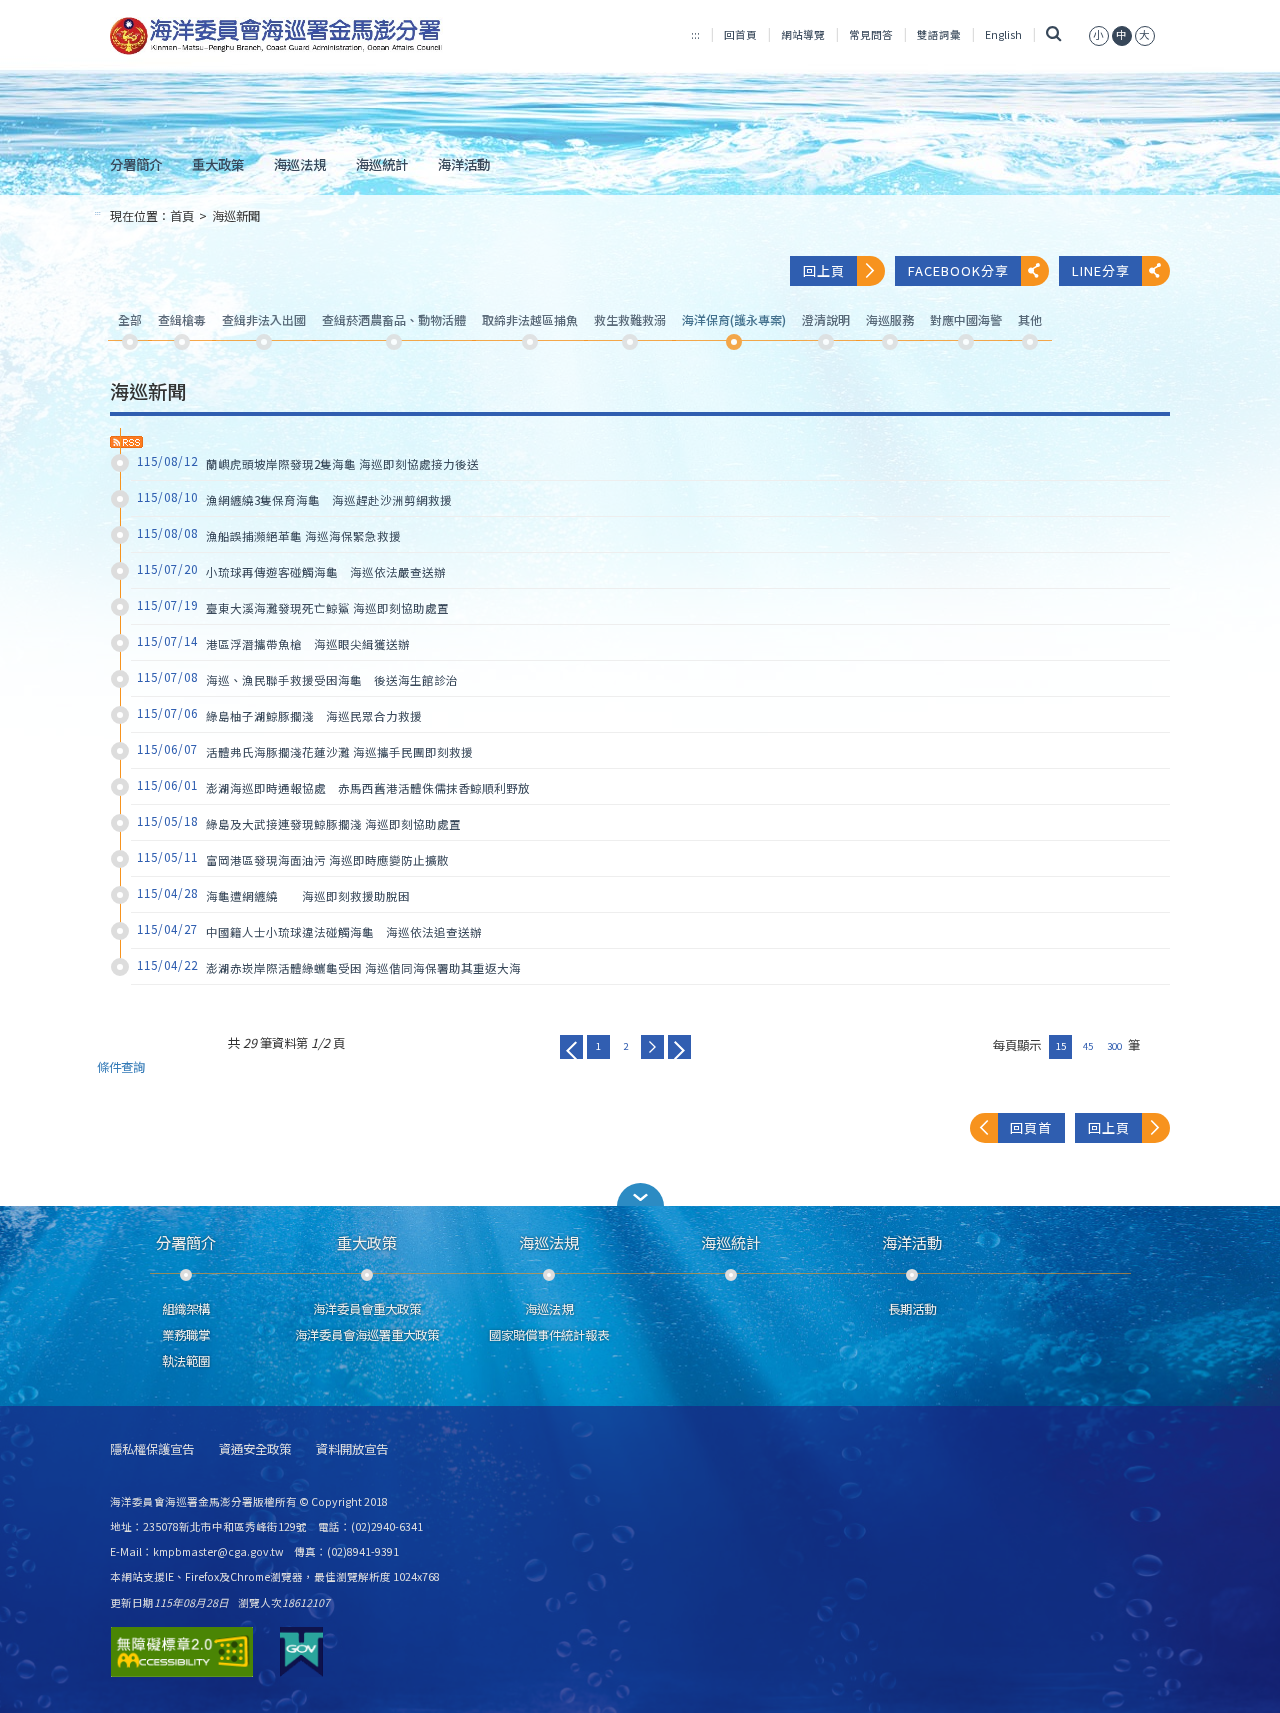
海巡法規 (300, 164)
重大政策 (218, 164)
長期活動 (912, 1309)
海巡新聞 (236, 216)
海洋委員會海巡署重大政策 (367, 1335)
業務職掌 (186, 1335)
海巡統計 (382, 164)
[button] (640, 1194)
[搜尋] (1053, 34)
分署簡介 (136, 164)
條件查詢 (121, 1067)
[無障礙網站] (182, 1652)
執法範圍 (186, 1361)
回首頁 (740, 34)
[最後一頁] (679, 1047)
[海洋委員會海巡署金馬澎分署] (276, 36)
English (1003, 34)
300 (1114, 1046)
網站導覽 (803, 34)
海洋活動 (464, 164)
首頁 (182, 216)
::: (695, 34)
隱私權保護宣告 (152, 1449)
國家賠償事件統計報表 (549, 1335)
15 (1061, 1046)
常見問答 (871, 34)
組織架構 (186, 1309)
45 (1088, 1046)
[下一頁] (652, 1047)
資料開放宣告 (352, 1449)
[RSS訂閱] (126, 441)
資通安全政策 (255, 1449)
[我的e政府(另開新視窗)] (301, 1652)
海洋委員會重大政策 (367, 1309)
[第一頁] (571, 1047)
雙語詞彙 (939, 34)
